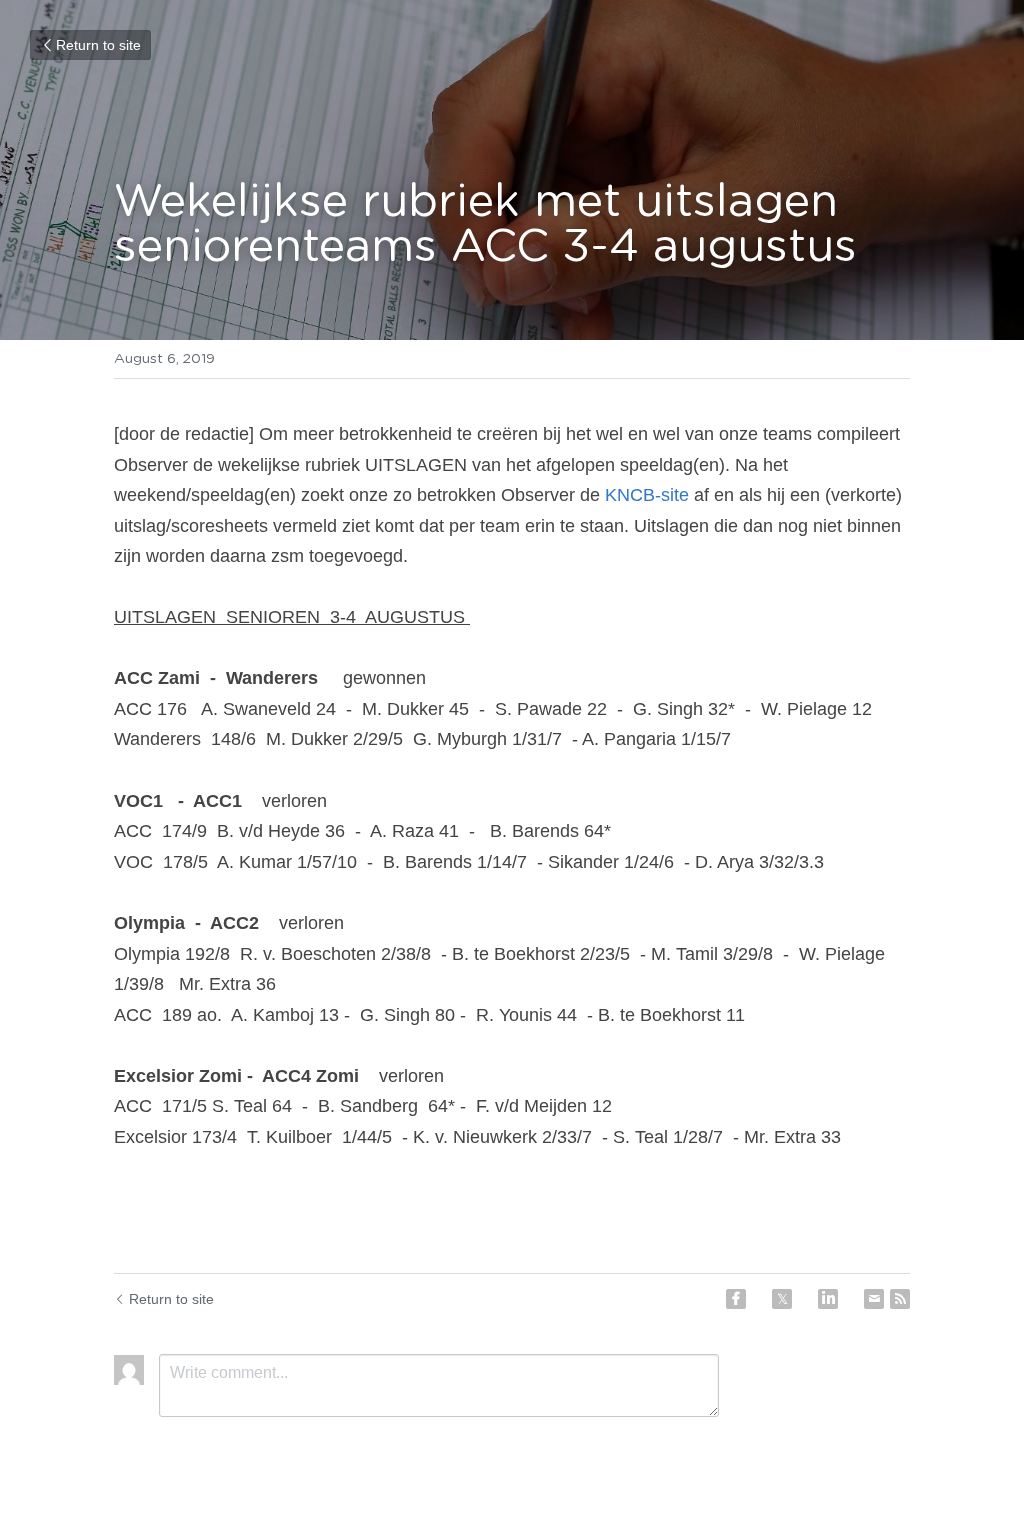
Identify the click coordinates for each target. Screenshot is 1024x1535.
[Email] (874, 1299)
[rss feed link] (900, 1299)
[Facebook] (736, 1299)
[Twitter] (782, 1299)
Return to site (98, 45)
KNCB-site (647, 495)
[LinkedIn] (828, 1299)
